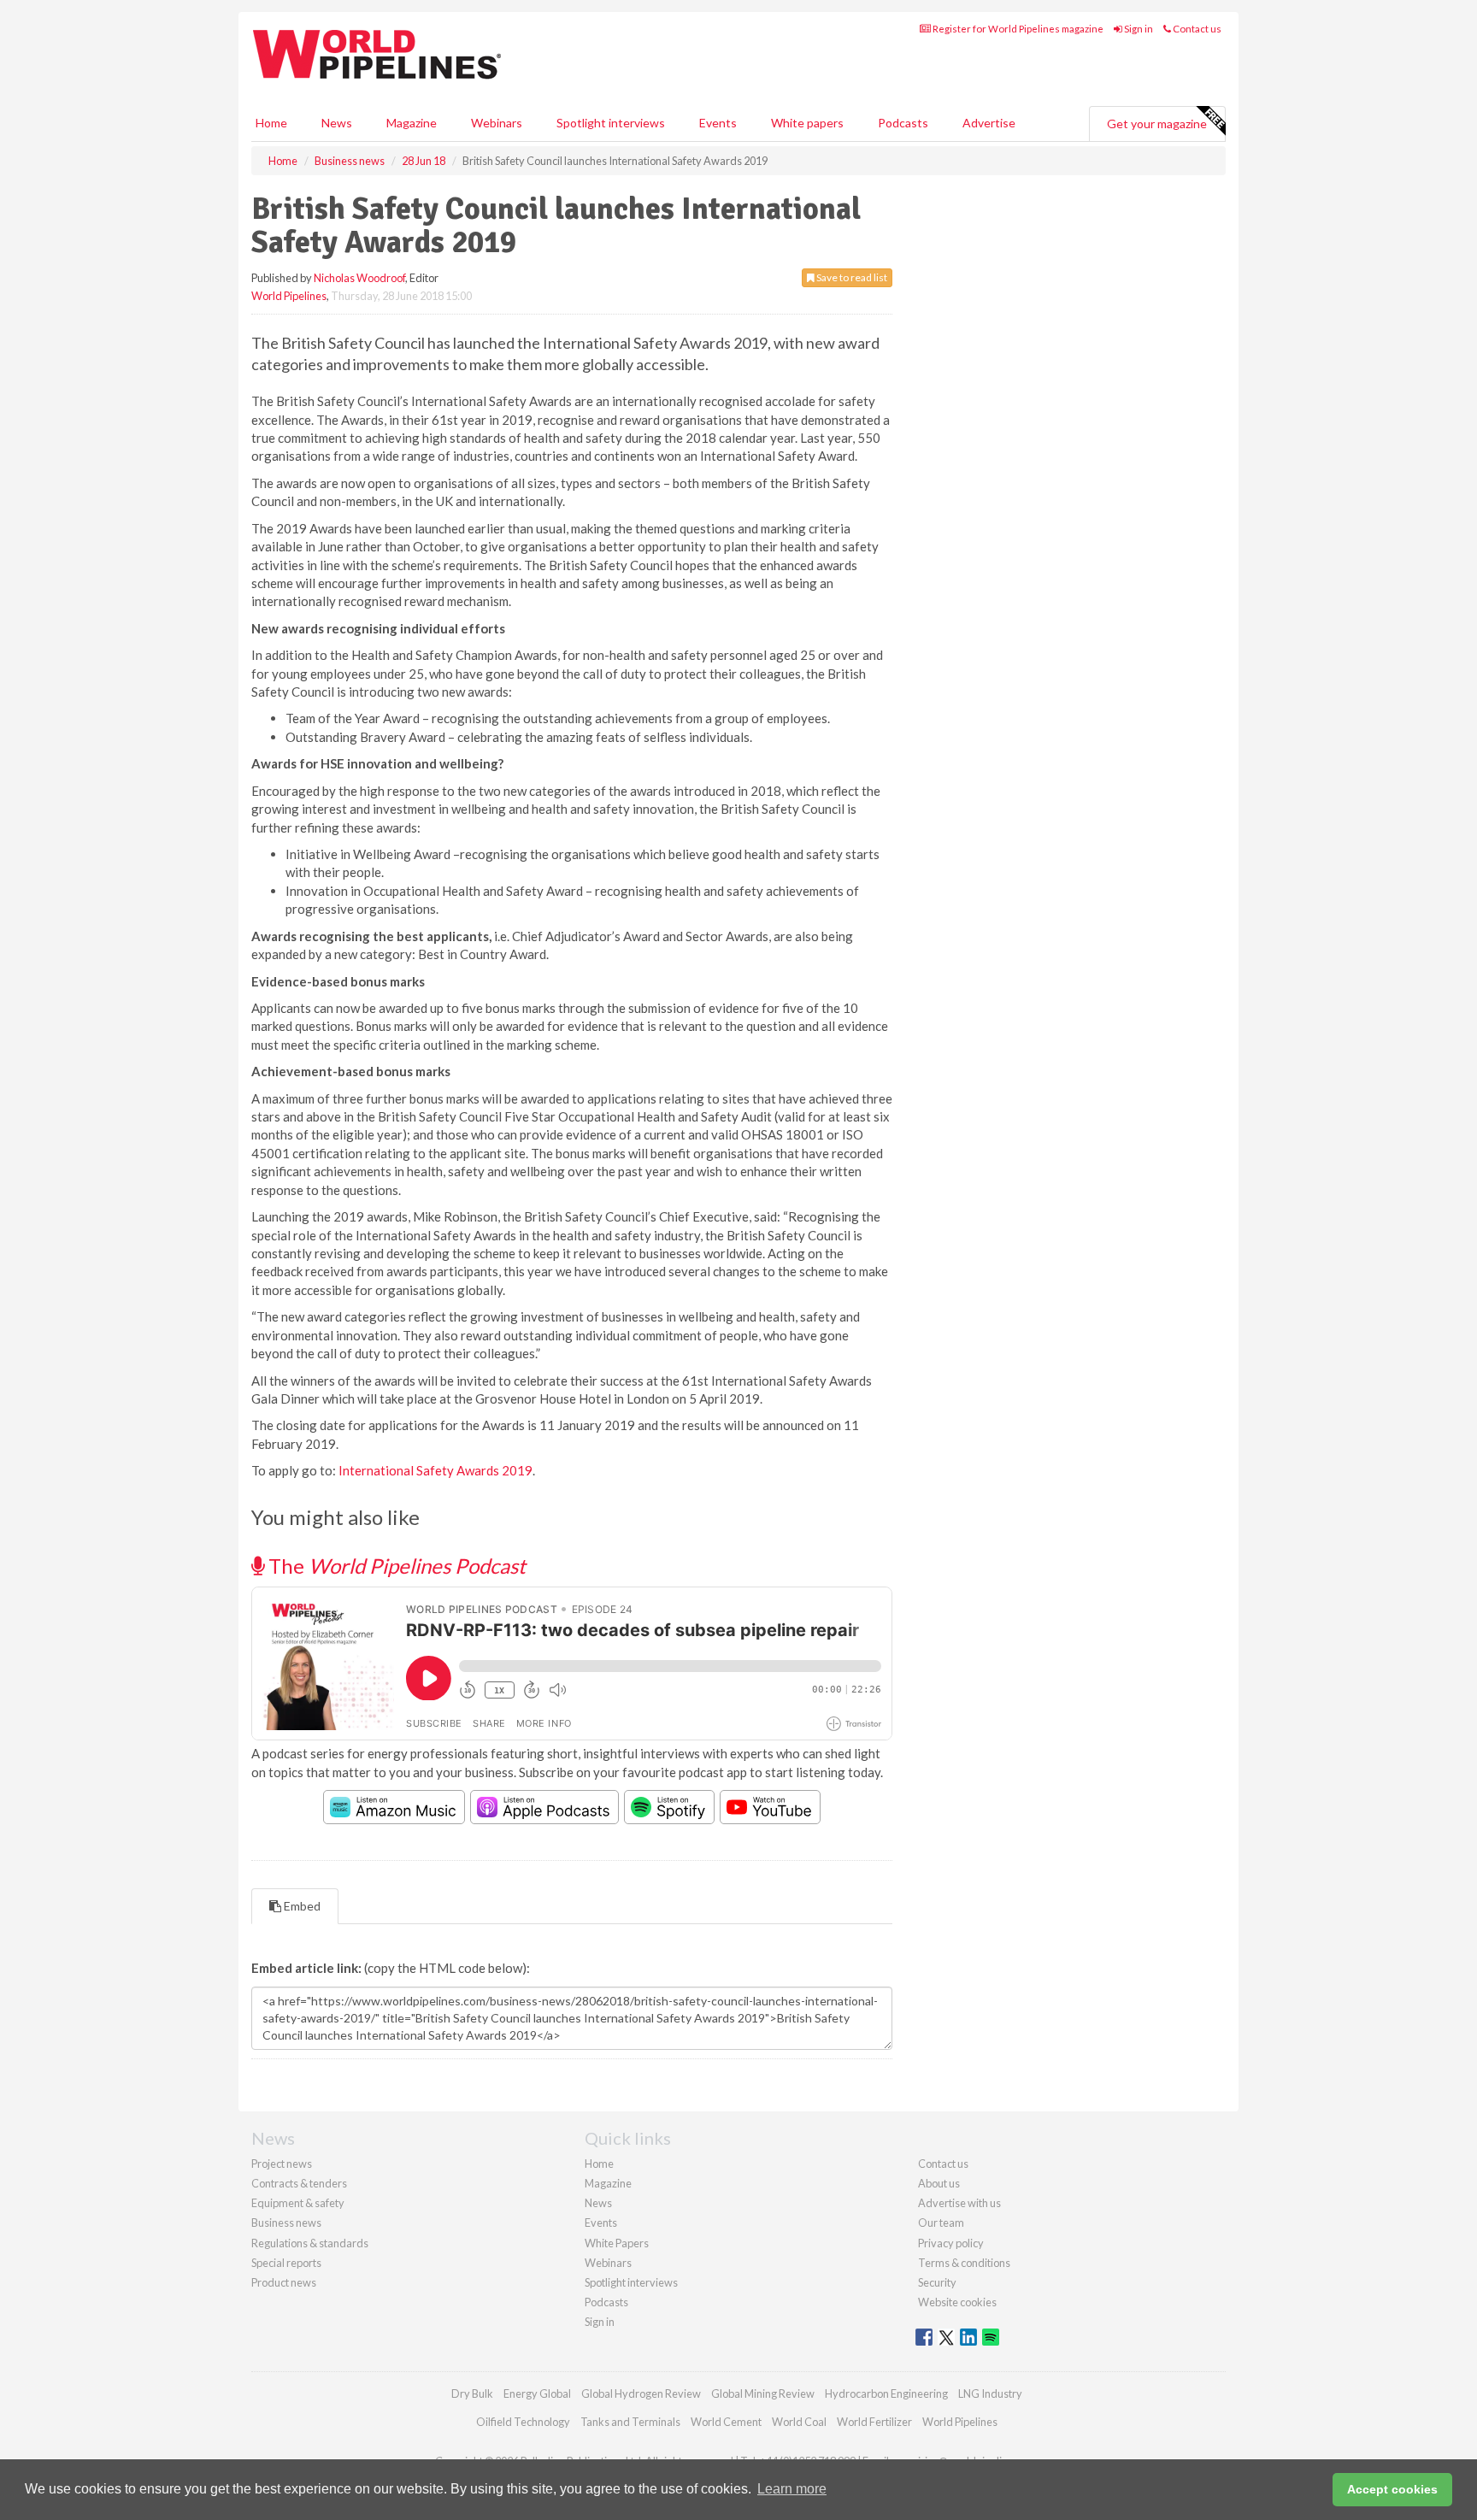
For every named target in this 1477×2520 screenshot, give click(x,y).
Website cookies (957, 2302)
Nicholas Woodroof (359, 278)
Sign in (1138, 29)
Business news (286, 2223)
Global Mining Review (763, 2393)
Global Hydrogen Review (641, 2393)
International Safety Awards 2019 (435, 1470)
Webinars (497, 123)
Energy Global (537, 2393)
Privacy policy (951, 2243)
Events (718, 123)
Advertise (989, 123)
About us (939, 2183)
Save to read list (851, 277)
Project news (282, 2164)
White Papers (617, 2243)
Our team (941, 2223)
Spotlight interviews (611, 123)
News (598, 2203)
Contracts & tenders (299, 2183)
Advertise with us (959, 2203)
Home (271, 123)
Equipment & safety (298, 2203)
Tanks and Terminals (630, 2422)
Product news (284, 2282)
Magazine (412, 123)
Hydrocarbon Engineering (886, 2393)
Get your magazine (1157, 124)
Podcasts (903, 123)
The (395, 1566)
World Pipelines (289, 296)
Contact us (1196, 29)
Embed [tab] (301, 1906)
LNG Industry (990, 2393)
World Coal (799, 2422)
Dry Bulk (472, 2393)
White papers (807, 123)
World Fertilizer (874, 2422)
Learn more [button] (792, 2489)
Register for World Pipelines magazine (1017, 29)
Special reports (286, 2263)
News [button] (337, 123)
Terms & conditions (964, 2263)
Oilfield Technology (523, 2422)
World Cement (726, 2422)
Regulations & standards (310, 2243)
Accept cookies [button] (1392, 2489)
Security (937, 2282)
